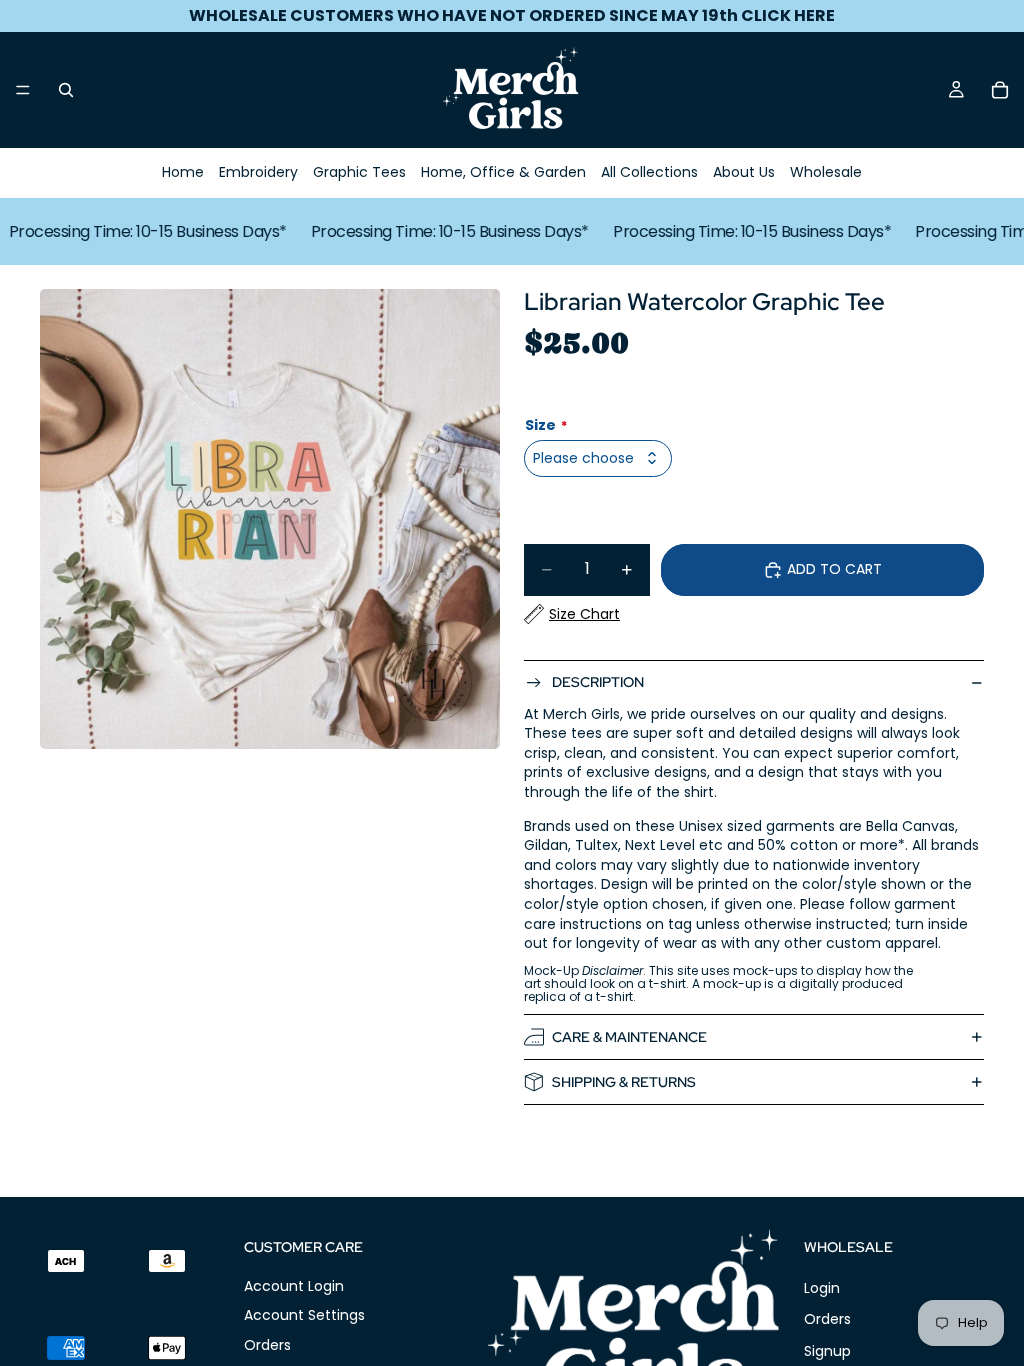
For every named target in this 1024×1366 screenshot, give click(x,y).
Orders (267, 1345)
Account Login (294, 1286)
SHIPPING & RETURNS (624, 1082)
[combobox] (598, 458)
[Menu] (23, 90)
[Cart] (1000, 90)
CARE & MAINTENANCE (629, 1037)
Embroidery (258, 172)
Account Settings (304, 1316)
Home (183, 172)
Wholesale (826, 172)
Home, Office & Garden (503, 172)
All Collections (649, 172)
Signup (827, 1351)
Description (598, 682)
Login (822, 1288)
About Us (744, 172)
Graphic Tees (359, 172)
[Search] (66, 90)
